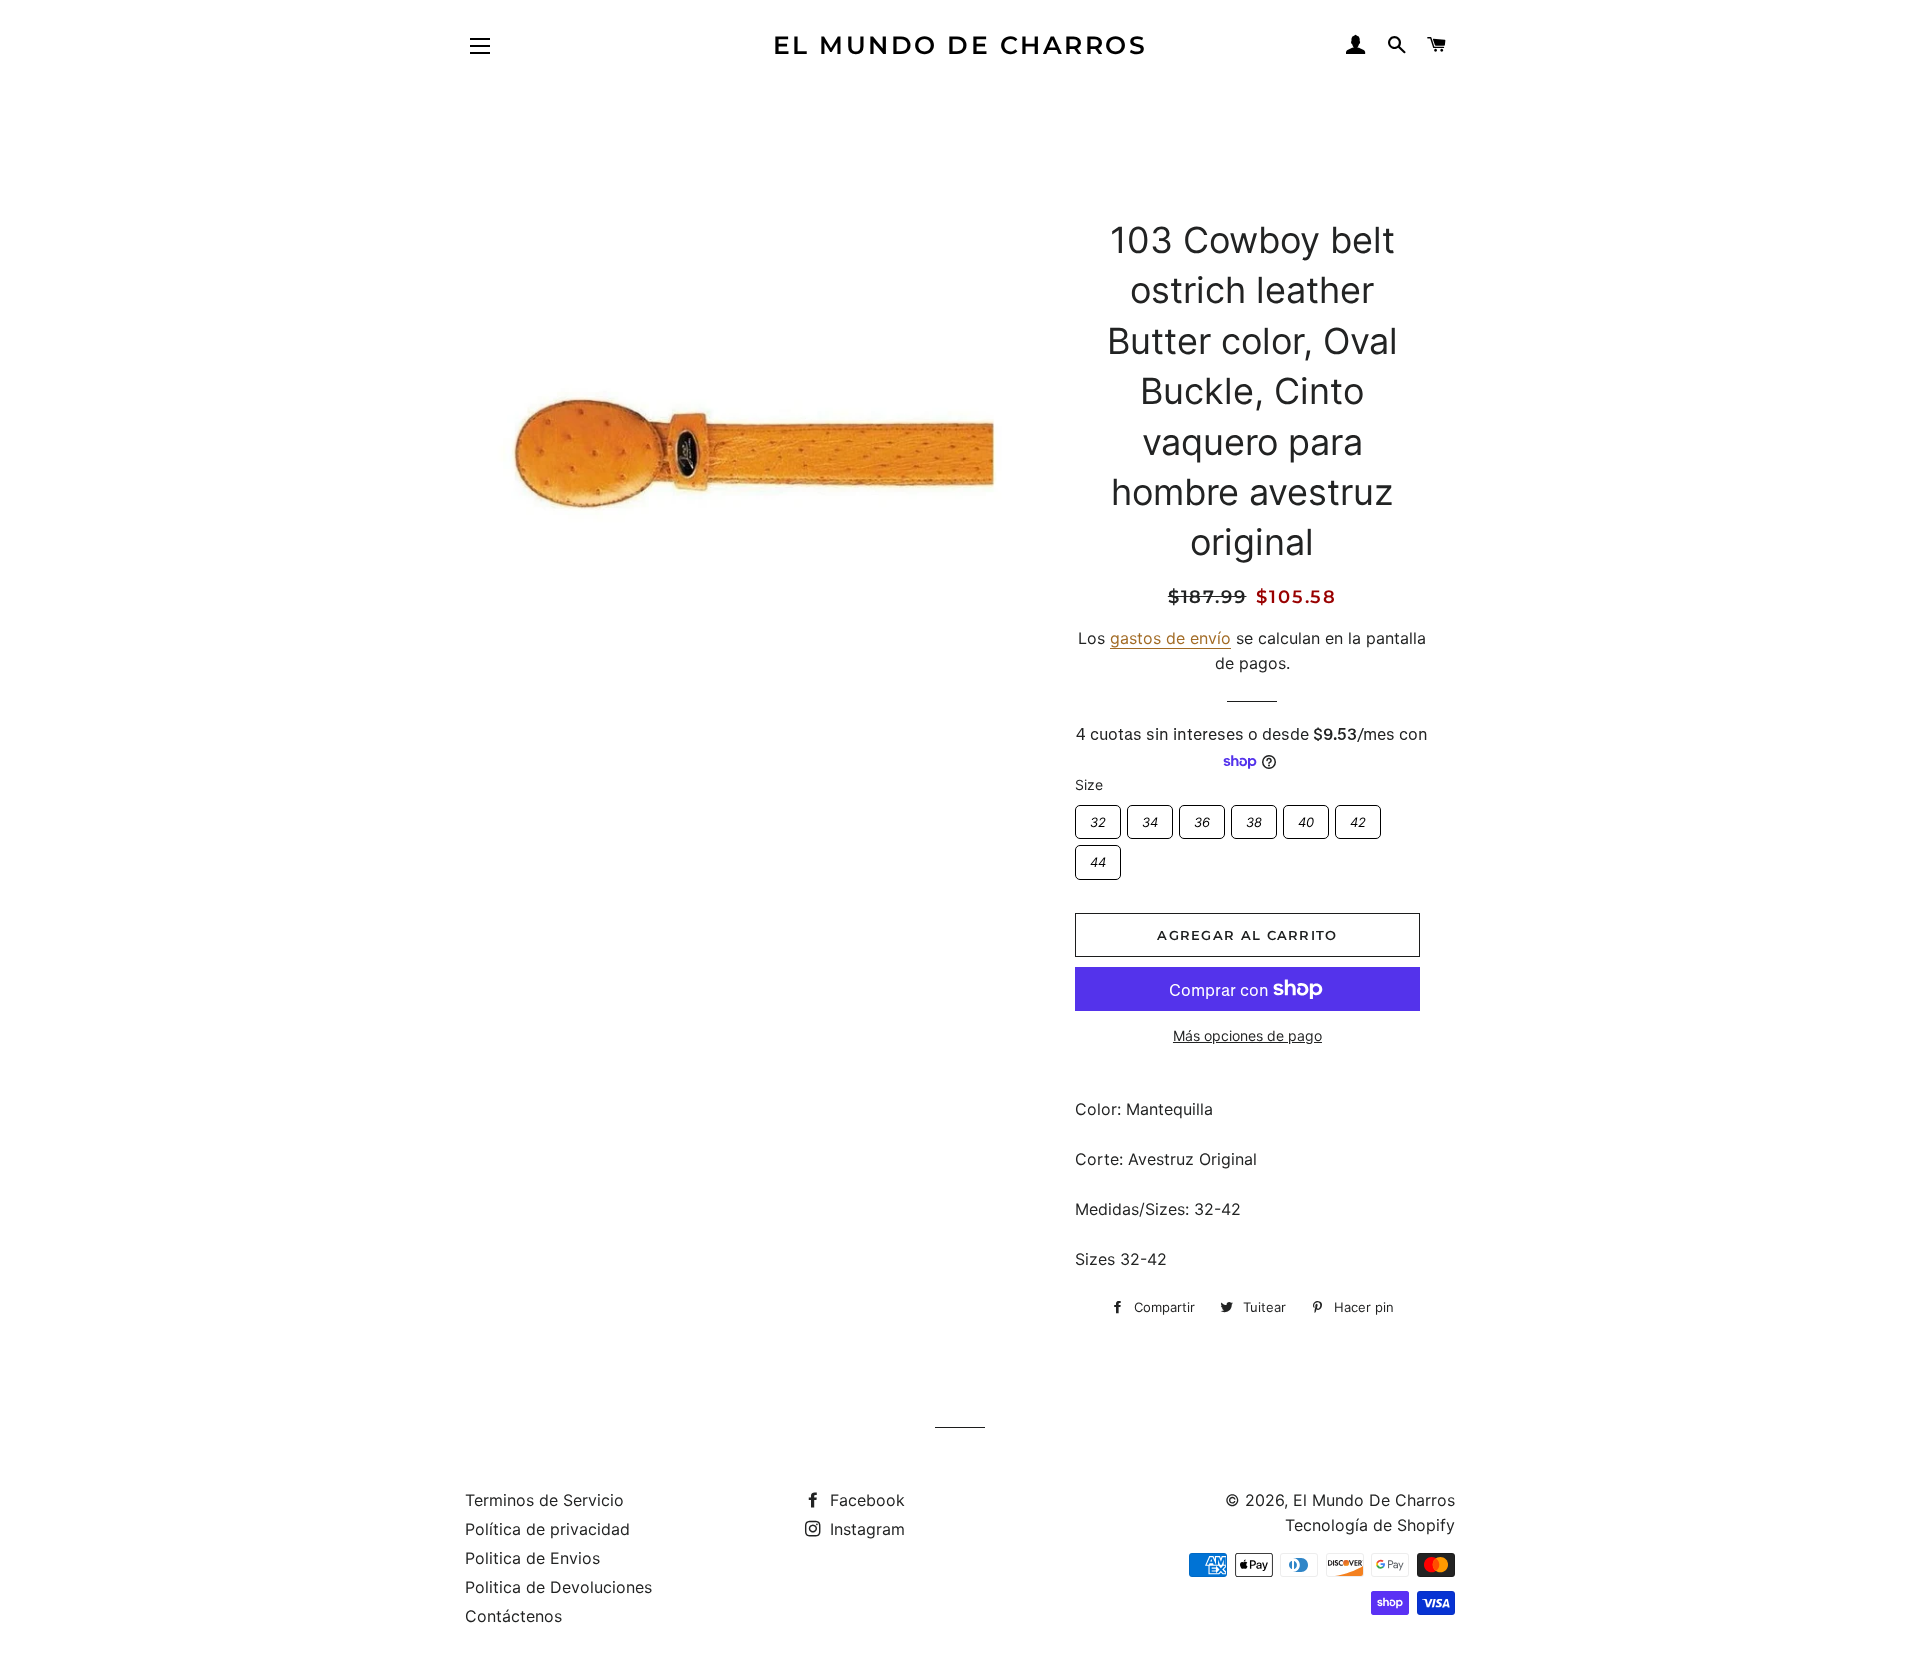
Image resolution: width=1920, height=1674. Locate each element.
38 (1254, 817)
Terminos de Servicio (544, 1500)
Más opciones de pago (1247, 1035)
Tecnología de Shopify (1370, 1525)
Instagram (865, 1529)
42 (1357, 817)
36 (1202, 817)
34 (1150, 817)
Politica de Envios (532, 1558)
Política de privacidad (547, 1529)
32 (1097, 817)
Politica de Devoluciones (558, 1587)
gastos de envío (1170, 638)
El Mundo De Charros (960, 45)
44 (1098, 857)
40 (1306, 817)
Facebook (865, 1500)
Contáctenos (513, 1616)
